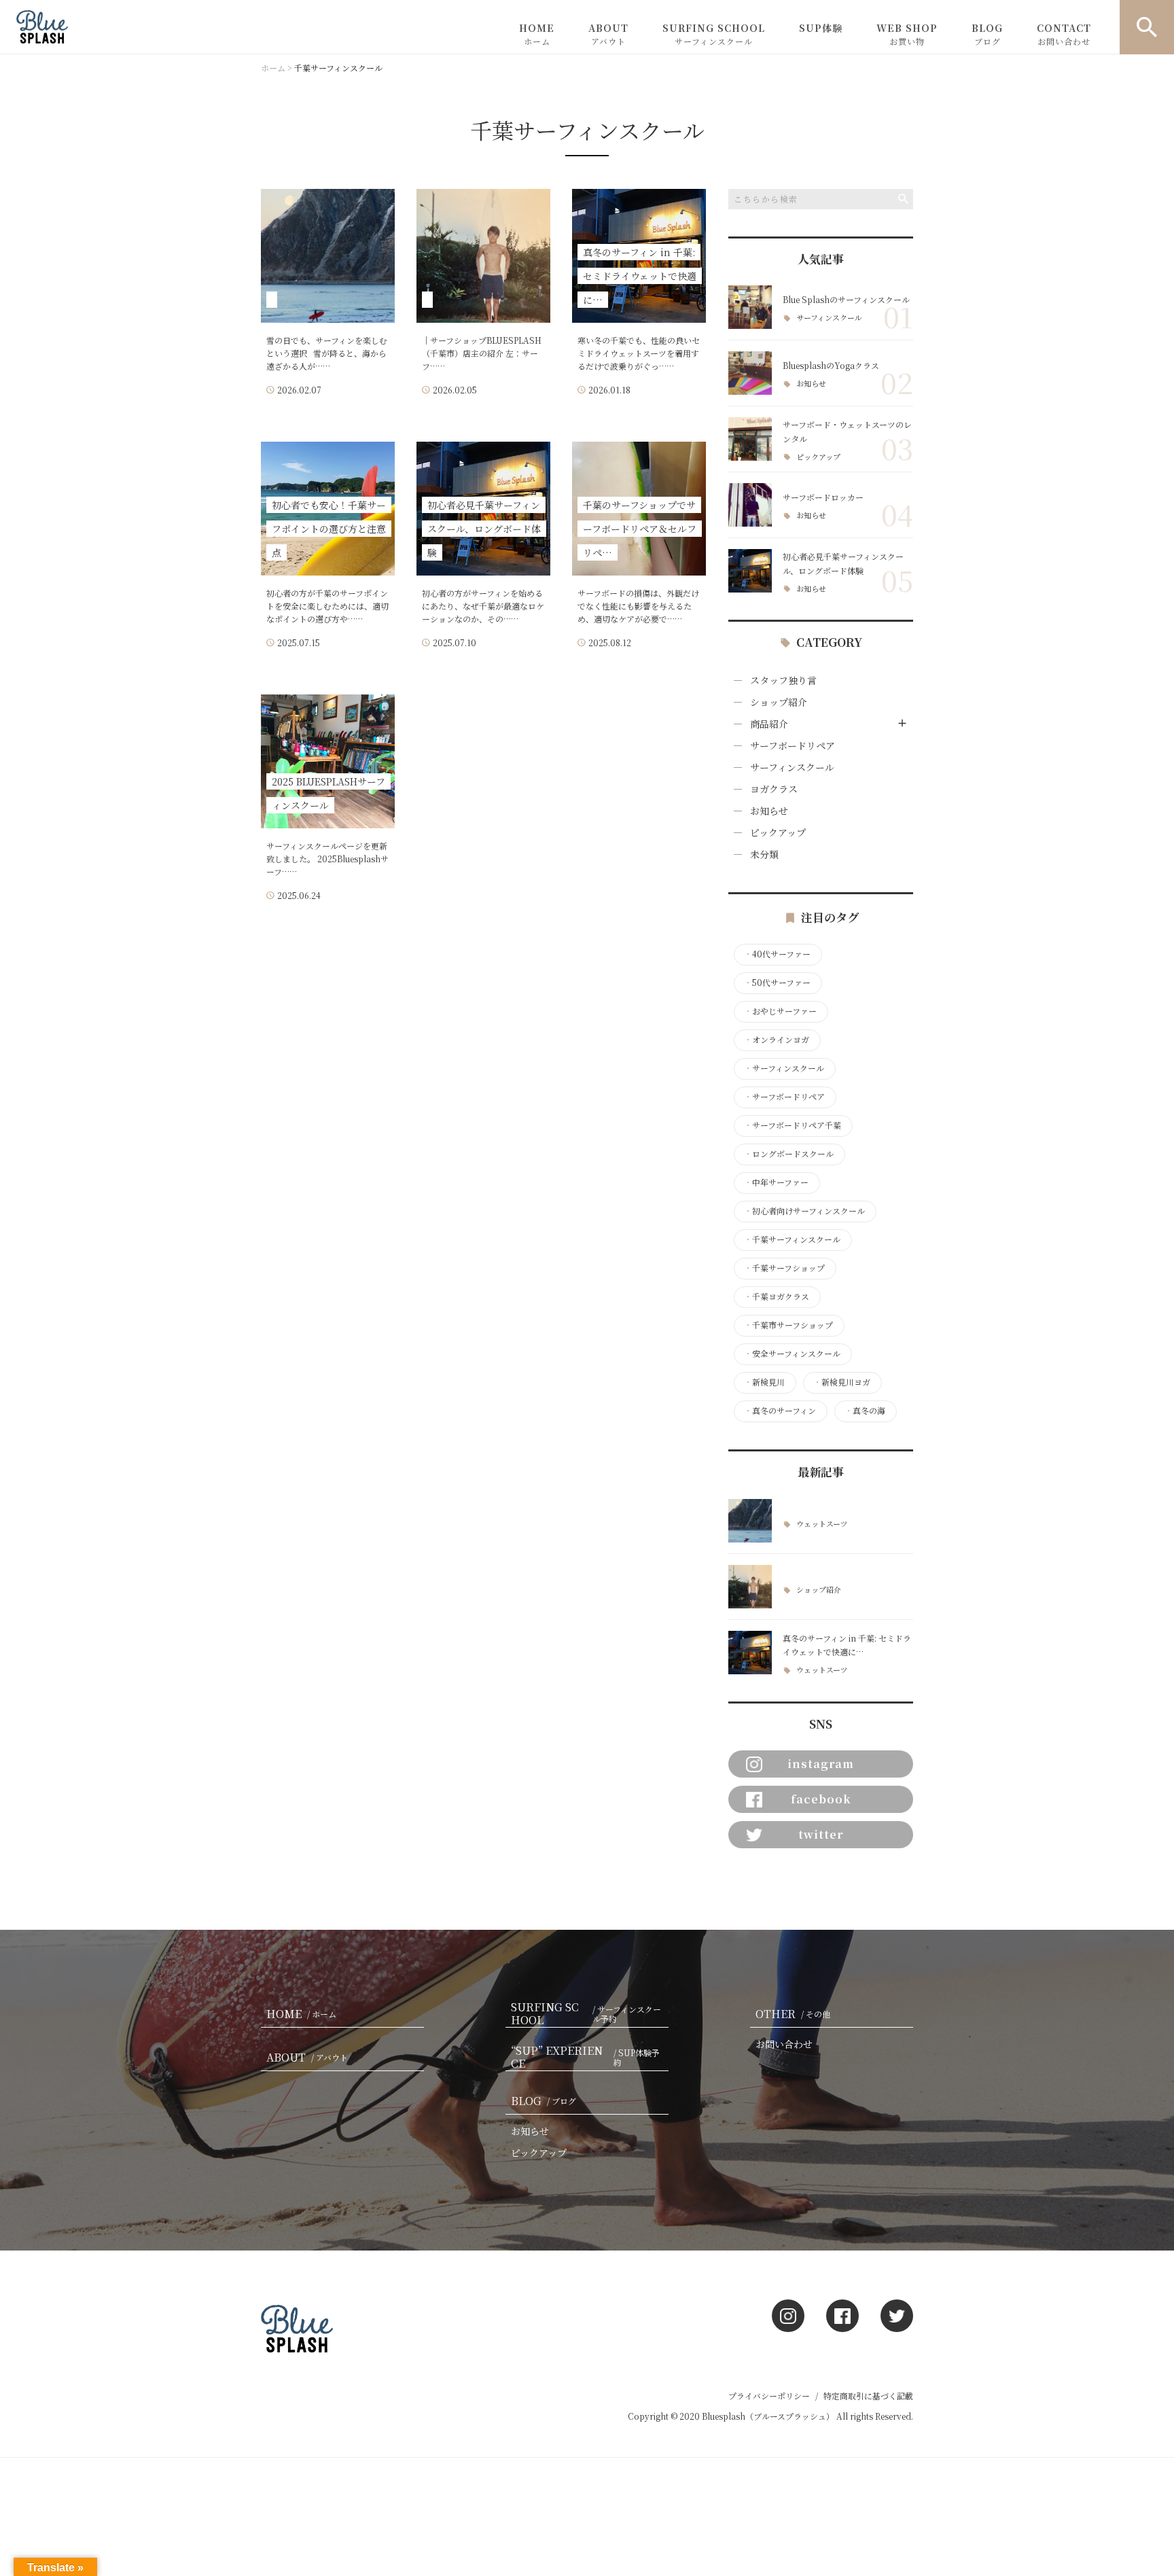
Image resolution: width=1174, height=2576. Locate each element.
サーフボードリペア (793, 745)
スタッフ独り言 (783, 680)
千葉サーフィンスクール (792, 1239)
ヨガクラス (774, 789)
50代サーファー (777, 983)
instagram (821, 1764)
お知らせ (811, 384)
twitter (821, 1834)
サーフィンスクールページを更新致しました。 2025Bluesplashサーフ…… (327, 859)
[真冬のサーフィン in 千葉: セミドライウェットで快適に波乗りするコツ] (750, 1653)
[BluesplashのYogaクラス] (750, 373)
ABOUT (608, 34)
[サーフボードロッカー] (750, 505)
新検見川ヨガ (842, 1382)
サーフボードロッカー (823, 497)
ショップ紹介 (779, 702)
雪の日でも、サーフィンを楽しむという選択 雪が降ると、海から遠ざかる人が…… (327, 353)
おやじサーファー (780, 1011)
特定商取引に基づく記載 (868, 2396)
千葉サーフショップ (784, 1268)
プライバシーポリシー (769, 2396)
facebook (821, 1799)
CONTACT (1064, 34)
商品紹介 (769, 724)
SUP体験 (821, 28)
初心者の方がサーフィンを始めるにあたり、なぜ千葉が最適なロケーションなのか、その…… (483, 606)
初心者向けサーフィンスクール (804, 1211)
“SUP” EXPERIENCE (585, 2058)
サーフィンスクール (829, 318)
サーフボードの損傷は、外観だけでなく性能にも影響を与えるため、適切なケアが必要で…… (638, 606)
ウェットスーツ (822, 1524)
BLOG (987, 34)
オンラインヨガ (777, 1040)
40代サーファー (777, 954)
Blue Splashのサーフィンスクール (846, 299)
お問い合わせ (784, 2044)
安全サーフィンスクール (792, 1354)
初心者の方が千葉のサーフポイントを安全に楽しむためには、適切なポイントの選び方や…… (327, 606)
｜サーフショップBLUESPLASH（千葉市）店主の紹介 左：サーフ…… (482, 353)
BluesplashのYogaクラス (831, 365)
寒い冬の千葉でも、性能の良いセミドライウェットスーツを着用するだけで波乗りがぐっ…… (639, 353)
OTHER (793, 2014)
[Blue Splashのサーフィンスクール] (750, 307)
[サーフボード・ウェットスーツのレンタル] (750, 439)
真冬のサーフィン (780, 1411)
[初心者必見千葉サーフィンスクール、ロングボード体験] (750, 571)
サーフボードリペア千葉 (793, 1125)
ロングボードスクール (789, 1154)
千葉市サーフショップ (788, 1325)
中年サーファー (776, 1182)
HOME (537, 34)
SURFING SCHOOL (714, 34)
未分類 (764, 854)
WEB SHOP (907, 34)
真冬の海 (865, 1411)
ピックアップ (818, 457)
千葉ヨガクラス (777, 1296)
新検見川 (764, 1382)
